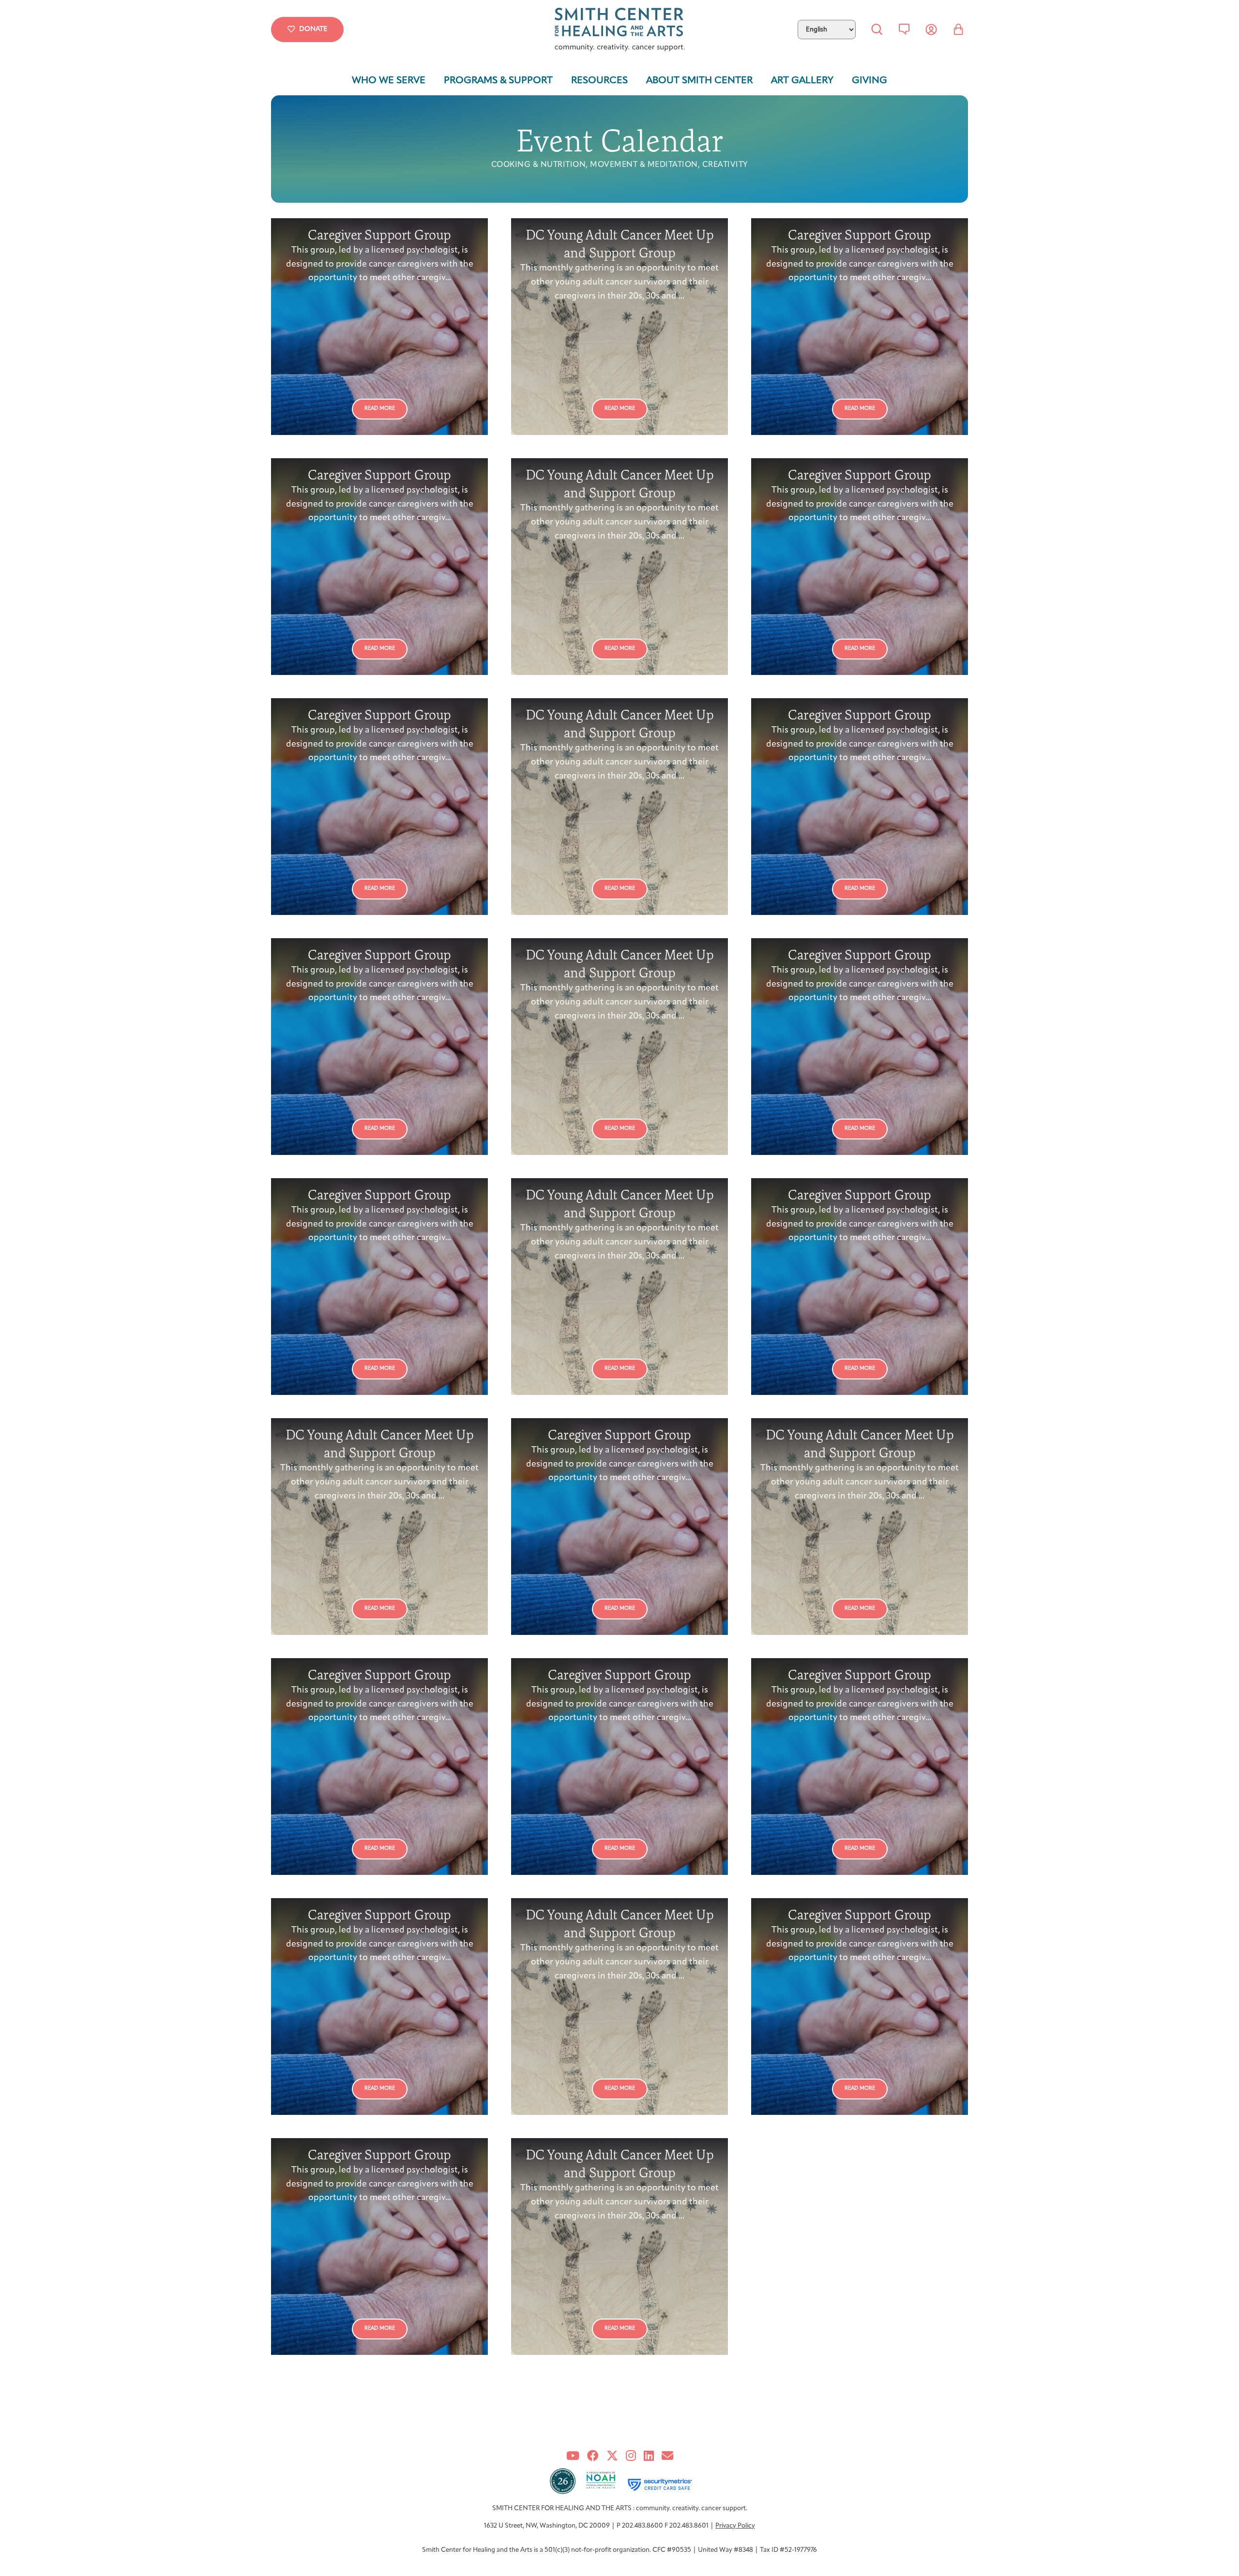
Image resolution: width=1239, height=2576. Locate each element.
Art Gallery (802, 81)
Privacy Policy (735, 2526)
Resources (599, 81)
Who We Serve (389, 81)
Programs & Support (498, 81)
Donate (313, 29)
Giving (869, 81)
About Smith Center (699, 81)
